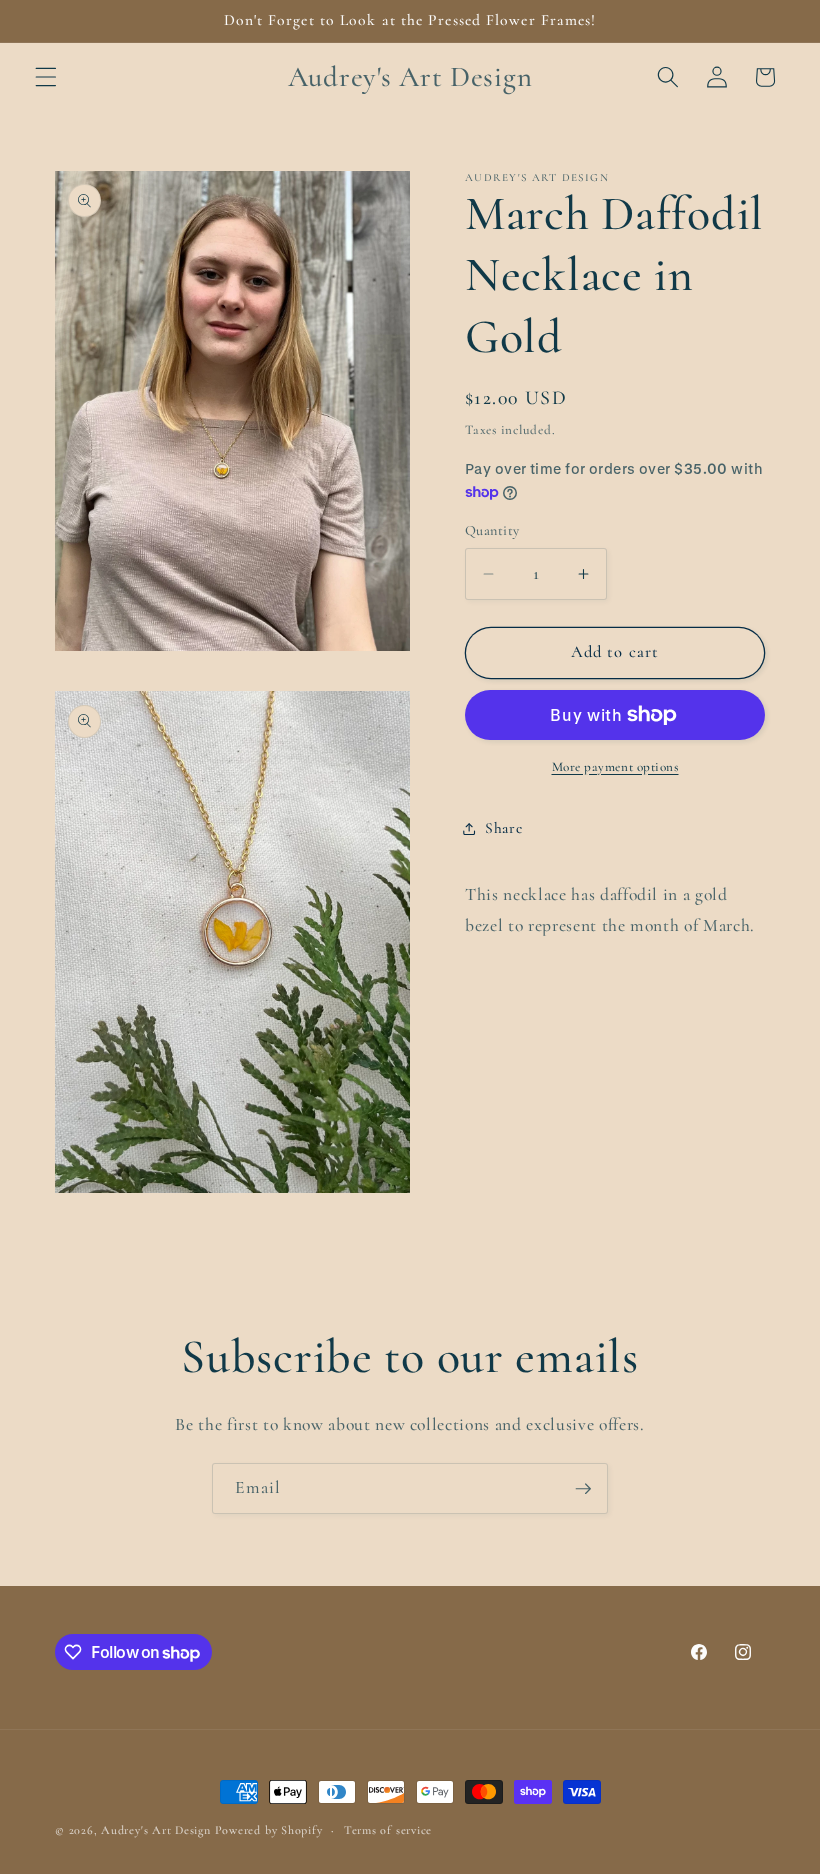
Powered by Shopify (269, 1830)
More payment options (615, 767)
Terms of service (388, 1830)
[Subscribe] (583, 1489)
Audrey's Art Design (156, 1830)
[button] (46, 77)
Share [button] (503, 828)
